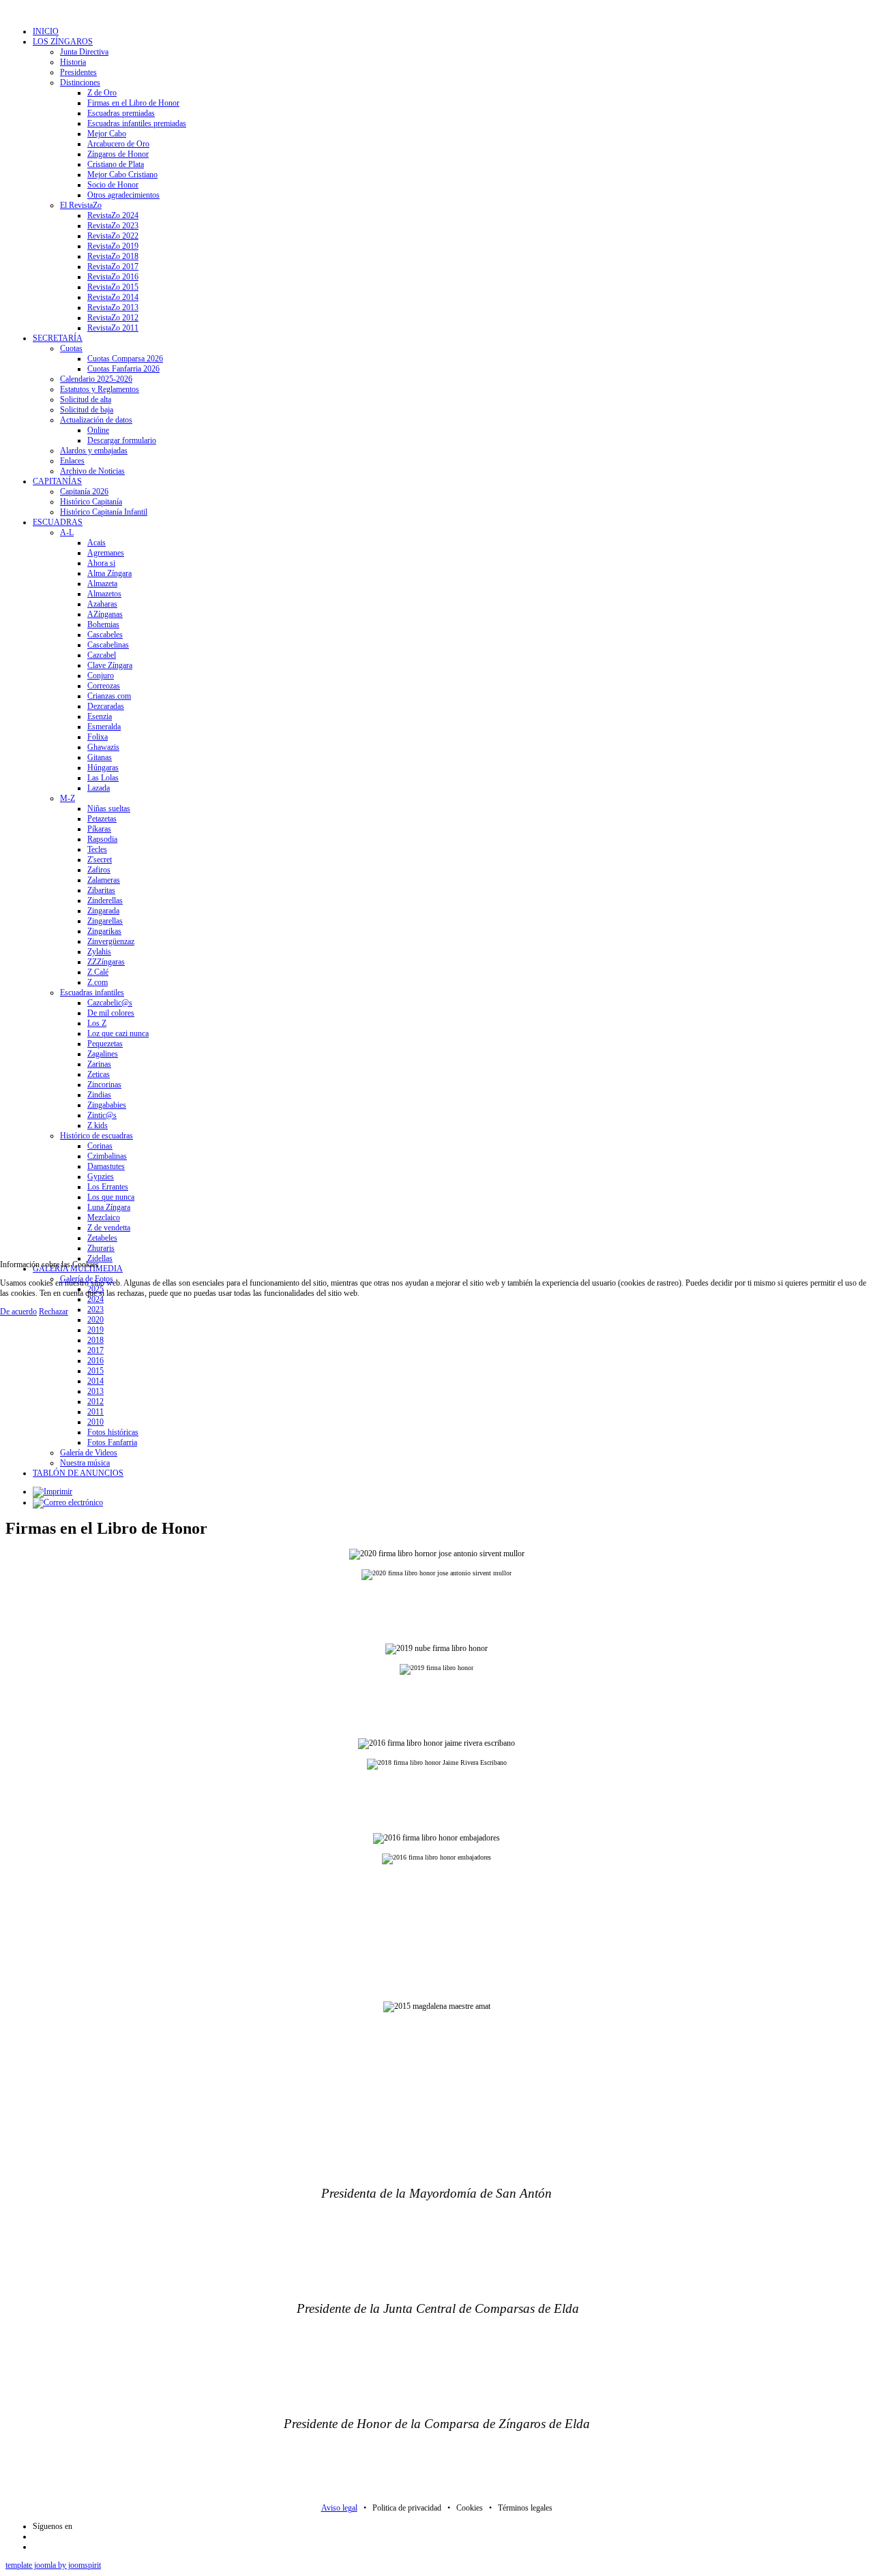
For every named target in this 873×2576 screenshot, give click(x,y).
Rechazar (54, 1312)
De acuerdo (18, 1312)
